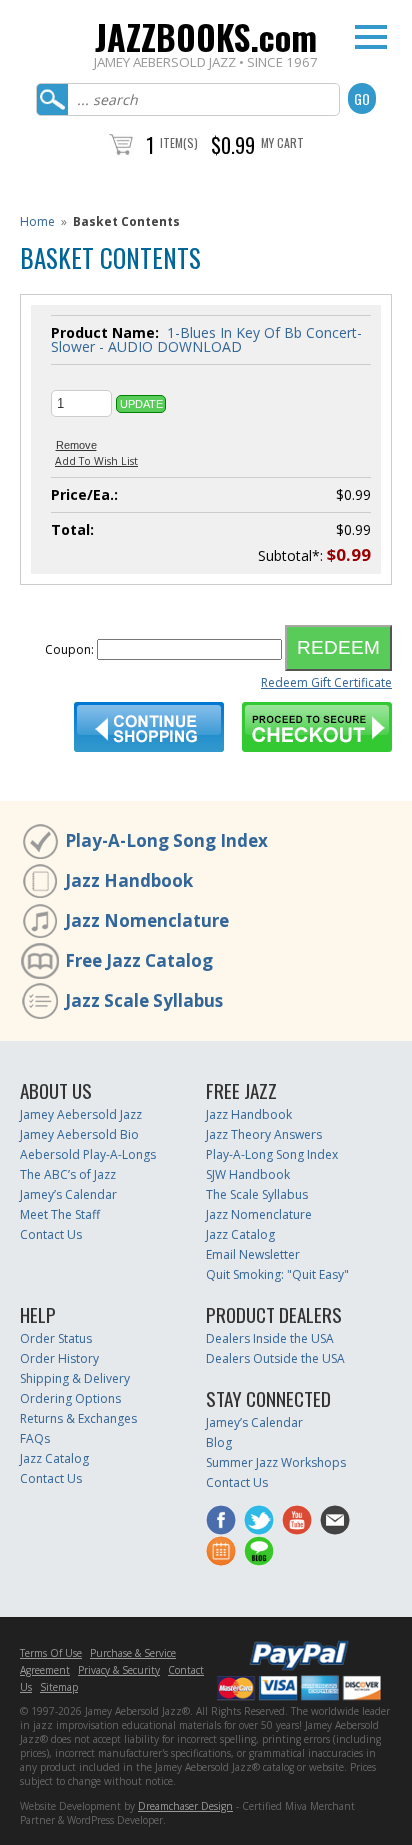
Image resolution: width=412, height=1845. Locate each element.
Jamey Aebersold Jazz (81, 1114)
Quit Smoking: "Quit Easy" (277, 1274)
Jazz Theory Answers (264, 1134)
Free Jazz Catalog (139, 960)
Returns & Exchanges (78, 1418)
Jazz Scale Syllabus (144, 1000)
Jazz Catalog (240, 1234)
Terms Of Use (51, 1653)
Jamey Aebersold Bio (79, 1134)
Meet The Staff (60, 1214)
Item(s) (179, 142)
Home (37, 221)
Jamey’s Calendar (68, 1194)
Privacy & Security (119, 1670)
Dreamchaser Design (185, 1806)
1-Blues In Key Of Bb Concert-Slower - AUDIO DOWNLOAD (206, 339)
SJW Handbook (248, 1174)
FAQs (35, 1438)
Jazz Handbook (129, 880)
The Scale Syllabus (257, 1194)
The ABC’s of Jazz (68, 1174)
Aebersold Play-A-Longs (88, 1154)
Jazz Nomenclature (147, 920)
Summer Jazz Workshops (276, 1462)
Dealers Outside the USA (275, 1358)
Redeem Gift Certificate (326, 682)
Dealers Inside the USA (270, 1338)
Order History (59, 1358)
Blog (219, 1442)
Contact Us (51, 1234)
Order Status (56, 1338)
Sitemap (59, 1687)
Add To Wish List (96, 461)
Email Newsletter (253, 1254)
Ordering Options (70, 1398)
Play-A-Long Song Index (166, 840)
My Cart (282, 142)
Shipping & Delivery (75, 1378)
